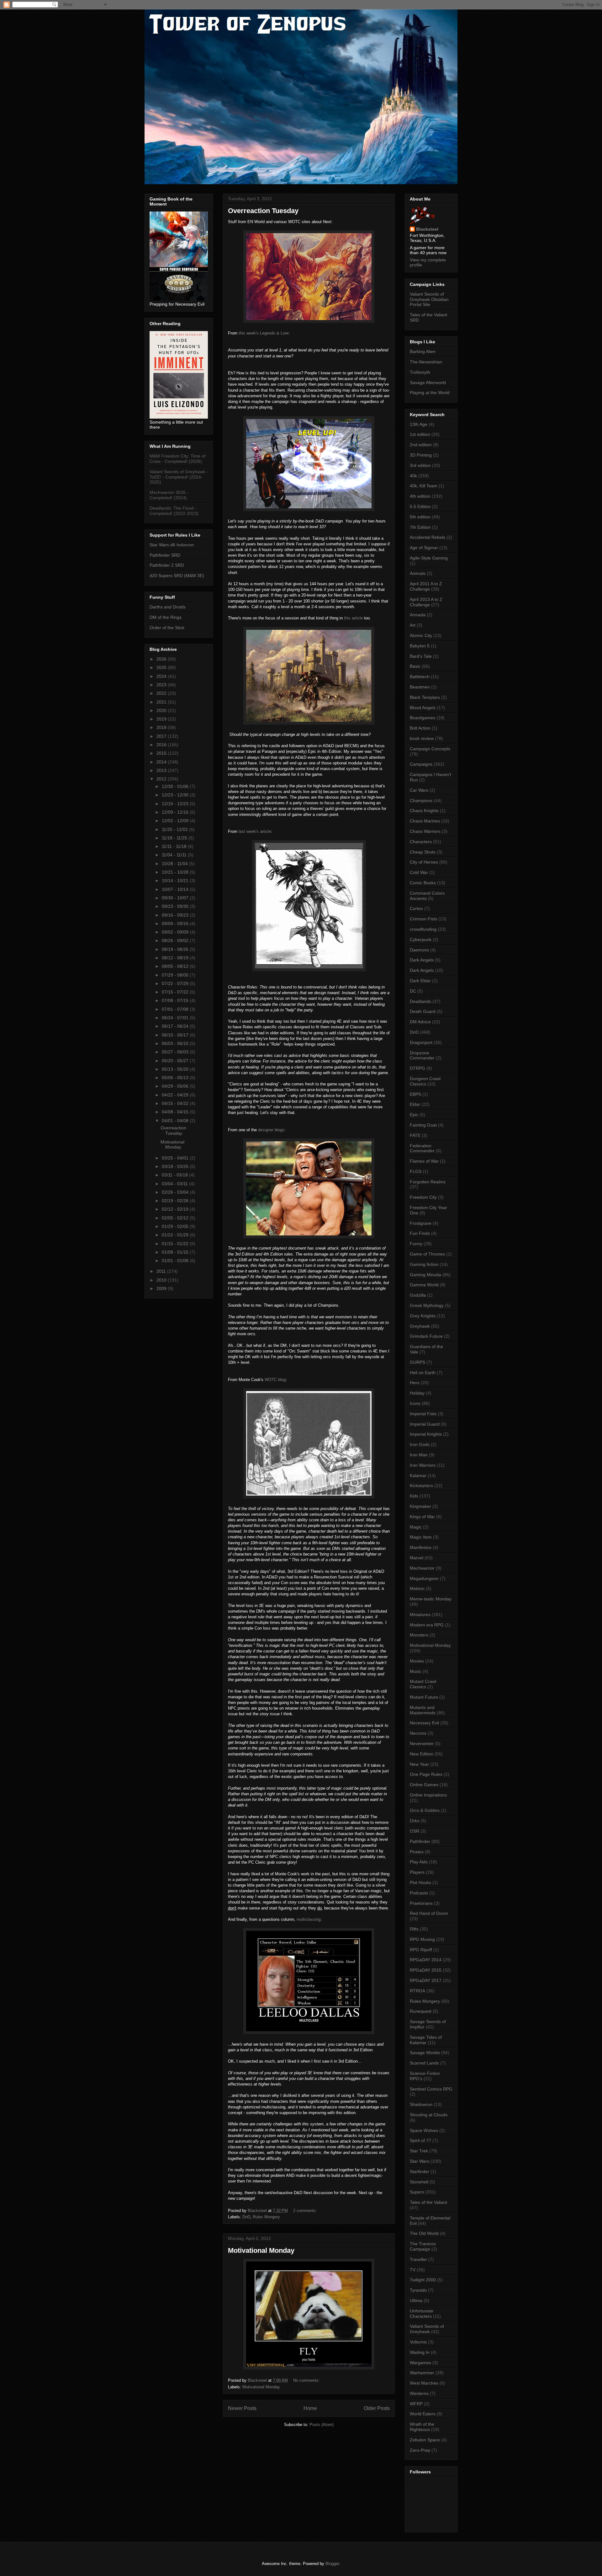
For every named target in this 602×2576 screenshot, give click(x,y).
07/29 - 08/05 (176, 975)
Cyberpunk (421, 940)
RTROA (417, 1991)
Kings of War (422, 1517)
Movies (417, 1661)
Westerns (419, 2393)
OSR (415, 1831)
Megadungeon (424, 1578)
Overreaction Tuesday (263, 211)
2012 (162, 779)
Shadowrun (421, 2104)
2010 (162, 1280)
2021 (162, 702)
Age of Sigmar (424, 548)
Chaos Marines (425, 821)
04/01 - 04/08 (176, 1121)
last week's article (255, 831)
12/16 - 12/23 (176, 804)
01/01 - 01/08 (176, 1261)
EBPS (415, 1094)
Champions (421, 801)
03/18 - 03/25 (176, 1166)
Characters (421, 842)
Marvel (417, 1558)
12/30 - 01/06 (176, 786)
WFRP (416, 2404)
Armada (418, 615)
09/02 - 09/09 (176, 932)
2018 (162, 727)
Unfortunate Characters (422, 2314)
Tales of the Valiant (428, 2202)
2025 (162, 667)
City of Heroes (424, 862)
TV (413, 2270)
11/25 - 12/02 (175, 829)
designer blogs (271, 1130)
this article (353, 618)
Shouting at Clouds (429, 2115)
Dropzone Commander (422, 1055)
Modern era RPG (427, 1625)
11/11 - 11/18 (175, 846)
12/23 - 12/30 (176, 795)
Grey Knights (423, 1316)
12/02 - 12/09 (176, 821)
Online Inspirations (428, 1795)
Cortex (416, 908)
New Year (419, 1764)
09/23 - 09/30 (176, 906)
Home (310, 2408)
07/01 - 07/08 (176, 1009)
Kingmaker (420, 1506)
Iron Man (419, 1455)
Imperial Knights (426, 1434)
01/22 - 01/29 (176, 1235)
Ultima (416, 2300)
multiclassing (309, 1919)
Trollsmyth (420, 372)
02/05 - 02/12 (176, 1218)
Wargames (420, 2363)
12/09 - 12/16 (176, 812)
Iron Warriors (423, 1465)
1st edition (420, 434)
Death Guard (423, 1011)
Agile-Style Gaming (429, 558)
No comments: (307, 2380)
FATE (415, 1135)
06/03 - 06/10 (176, 1043)
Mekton (417, 1588)
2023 (162, 685)
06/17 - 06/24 (176, 1026)
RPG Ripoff (421, 1950)
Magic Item (421, 1537)
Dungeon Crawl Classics (425, 1081)
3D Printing (421, 455)
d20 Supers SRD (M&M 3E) (177, 576)
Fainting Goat (423, 1125)
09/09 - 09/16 (176, 924)
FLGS (416, 1171)
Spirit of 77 (420, 2140)
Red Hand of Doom (429, 1913)
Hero (415, 1383)
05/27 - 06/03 (176, 1052)
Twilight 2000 (423, 2280)
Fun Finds (420, 1233)
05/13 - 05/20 (176, 1069)
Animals (418, 573)
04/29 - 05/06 (176, 1086)
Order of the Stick (167, 628)
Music (416, 1671)
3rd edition (420, 465)
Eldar (415, 1104)
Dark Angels (422, 960)
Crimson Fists (423, 919)
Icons (415, 1403)
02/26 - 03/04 (176, 1192)
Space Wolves (424, 2130)
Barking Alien (423, 351)
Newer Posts (242, 2408)
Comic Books (423, 883)
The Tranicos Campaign (423, 2246)
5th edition (420, 517)
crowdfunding (423, 929)
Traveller (418, 2259)
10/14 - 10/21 (176, 881)
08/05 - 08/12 (176, 966)
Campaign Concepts (430, 749)
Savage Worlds (425, 2053)
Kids (414, 1496)
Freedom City (423, 1197)
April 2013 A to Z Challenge (426, 602)
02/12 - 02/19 (176, 1209)
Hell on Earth (423, 1373)
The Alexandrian (426, 362)
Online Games (424, 1785)
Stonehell (419, 2182)
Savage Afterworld (428, 383)
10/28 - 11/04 (175, 864)
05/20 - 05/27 (176, 1061)
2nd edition (421, 445)
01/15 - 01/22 (176, 1244)
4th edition (420, 496)
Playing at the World (430, 393)
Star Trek (419, 2151)
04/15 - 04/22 (176, 1103)
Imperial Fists (423, 1414)
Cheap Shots (423, 852)
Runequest (421, 2011)
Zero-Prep (420, 2450)
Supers (417, 2192)
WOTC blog (275, 1380)
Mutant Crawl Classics (423, 1684)
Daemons (419, 950)
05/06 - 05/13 (176, 1078)
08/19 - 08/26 (176, 949)
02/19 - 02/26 (176, 1201)
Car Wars (419, 790)
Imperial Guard (425, 1424)
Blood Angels (423, 708)
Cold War (419, 872)
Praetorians (421, 1903)
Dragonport (421, 1042)
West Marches (424, 2383)
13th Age (419, 424)
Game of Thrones (427, 1254)
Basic (415, 666)
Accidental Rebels (428, 537)
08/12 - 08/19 (176, 958)
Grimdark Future (426, 1336)
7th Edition (420, 527)
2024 (162, 676)
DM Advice (420, 1022)
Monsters (419, 1635)
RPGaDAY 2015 (426, 1970)
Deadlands (420, 1001)
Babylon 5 (420, 646)
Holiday (417, 1393)
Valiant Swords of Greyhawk (427, 2329)
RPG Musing (422, 1939)
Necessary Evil (424, 1723)
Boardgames (422, 718)
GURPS (417, 1362)
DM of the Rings (166, 617)
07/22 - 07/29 (176, 983)
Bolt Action (420, 728)
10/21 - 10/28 (176, 872)
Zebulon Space (425, 2440)
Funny (416, 1244)
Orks (415, 1821)
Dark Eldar (420, 981)
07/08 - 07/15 (176, 1000)
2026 (162, 659)
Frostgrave (421, 1223)
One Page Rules (426, 1774)
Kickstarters (421, 1486)
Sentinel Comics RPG (431, 2089)
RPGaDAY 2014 (426, 1960)
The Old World (424, 2233)
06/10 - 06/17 (176, 1035)
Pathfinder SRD (165, 555)
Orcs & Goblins (425, 1810)
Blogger (332, 2564)
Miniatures (420, 1615)
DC (413, 991)
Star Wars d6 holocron (172, 545)
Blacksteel (427, 229)
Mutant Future (424, 1697)
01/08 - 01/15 (176, 1252)
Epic (414, 1115)
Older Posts (377, 2408)
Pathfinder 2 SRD (167, 565)
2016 (162, 745)
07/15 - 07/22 (176, 992)
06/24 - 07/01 (176, 1018)
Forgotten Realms (428, 1182)
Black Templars (425, 697)
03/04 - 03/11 (175, 1184)
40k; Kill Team (424, 486)
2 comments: (306, 2211)
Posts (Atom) (322, 2425)
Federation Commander (422, 1148)
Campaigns (421, 764)
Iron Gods (420, 1444)
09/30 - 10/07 (176, 898)
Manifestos (421, 1547)
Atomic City (421, 635)
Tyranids (418, 2290)
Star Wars (420, 2161)
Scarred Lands (424, 2063)
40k (413, 476)
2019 (162, 719)
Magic (416, 1527)
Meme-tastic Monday (431, 1599)
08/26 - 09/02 (176, 940)
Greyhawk (420, 1326)
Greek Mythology (427, 1305)
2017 (162, 736)
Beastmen (420, 687)
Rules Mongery (266, 2217)
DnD (246, 2217)
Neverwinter (422, 1743)
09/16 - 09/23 (176, 915)
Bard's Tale (421, 656)
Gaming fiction (424, 1264)
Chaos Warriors (425, 831)
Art (413, 625)
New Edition (422, 1754)
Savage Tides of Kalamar (426, 2040)
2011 (162, 1271)
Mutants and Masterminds (423, 1710)
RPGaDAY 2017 (426, 1980)
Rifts (414, 1929)
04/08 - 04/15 (176, 1112)
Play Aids (419, 1862)
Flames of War (424, 1161)
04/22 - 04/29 (176, 1095)
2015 (162, 753)
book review (422, 738)
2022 (162, 693)
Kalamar (418, 1475)
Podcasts (419, 1893)
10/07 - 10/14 (176, 889)
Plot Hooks (420, 1882)
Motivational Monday (261, 2250)
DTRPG (417, 1068)
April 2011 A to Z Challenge (426, 586)
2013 (162, 770)
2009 (162, 1288)
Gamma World (424, 1285)
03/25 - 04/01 (176, 1158)
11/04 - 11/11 (175, 855)
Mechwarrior (422, 1568)
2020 (162, 710)
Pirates (417, 1852)
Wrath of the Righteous (422, 2427)
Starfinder (420, 2172)
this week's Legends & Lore (264, 333)
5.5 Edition (420, 506)
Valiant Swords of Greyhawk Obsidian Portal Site (429, 299)
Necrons (418, 1733)
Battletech (420, 677)
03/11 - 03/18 (175, 1175)
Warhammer (422, 2373)
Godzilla (418, 1295)
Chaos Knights (424, 811)
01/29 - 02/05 (176, 1226)
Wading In (420, 2352)
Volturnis (418, 2342)
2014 (162, 762)
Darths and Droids (168, 607)
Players (417, 1872)
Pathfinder (420, 1841)
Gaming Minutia (425, 1275)
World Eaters (423, 2414)
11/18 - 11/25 (175, 838)
